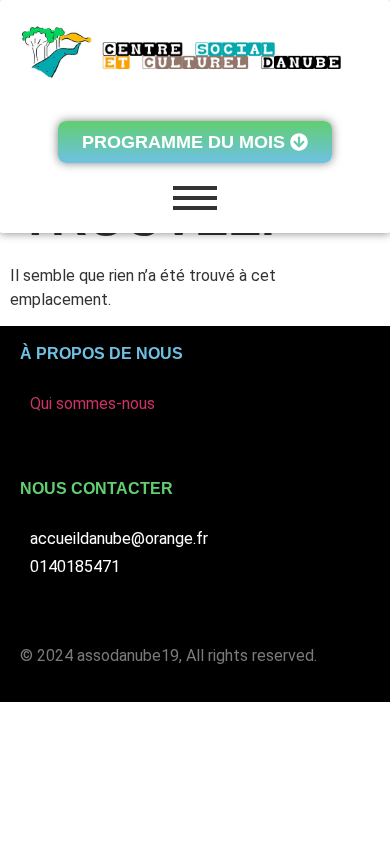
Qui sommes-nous (92, 403)
